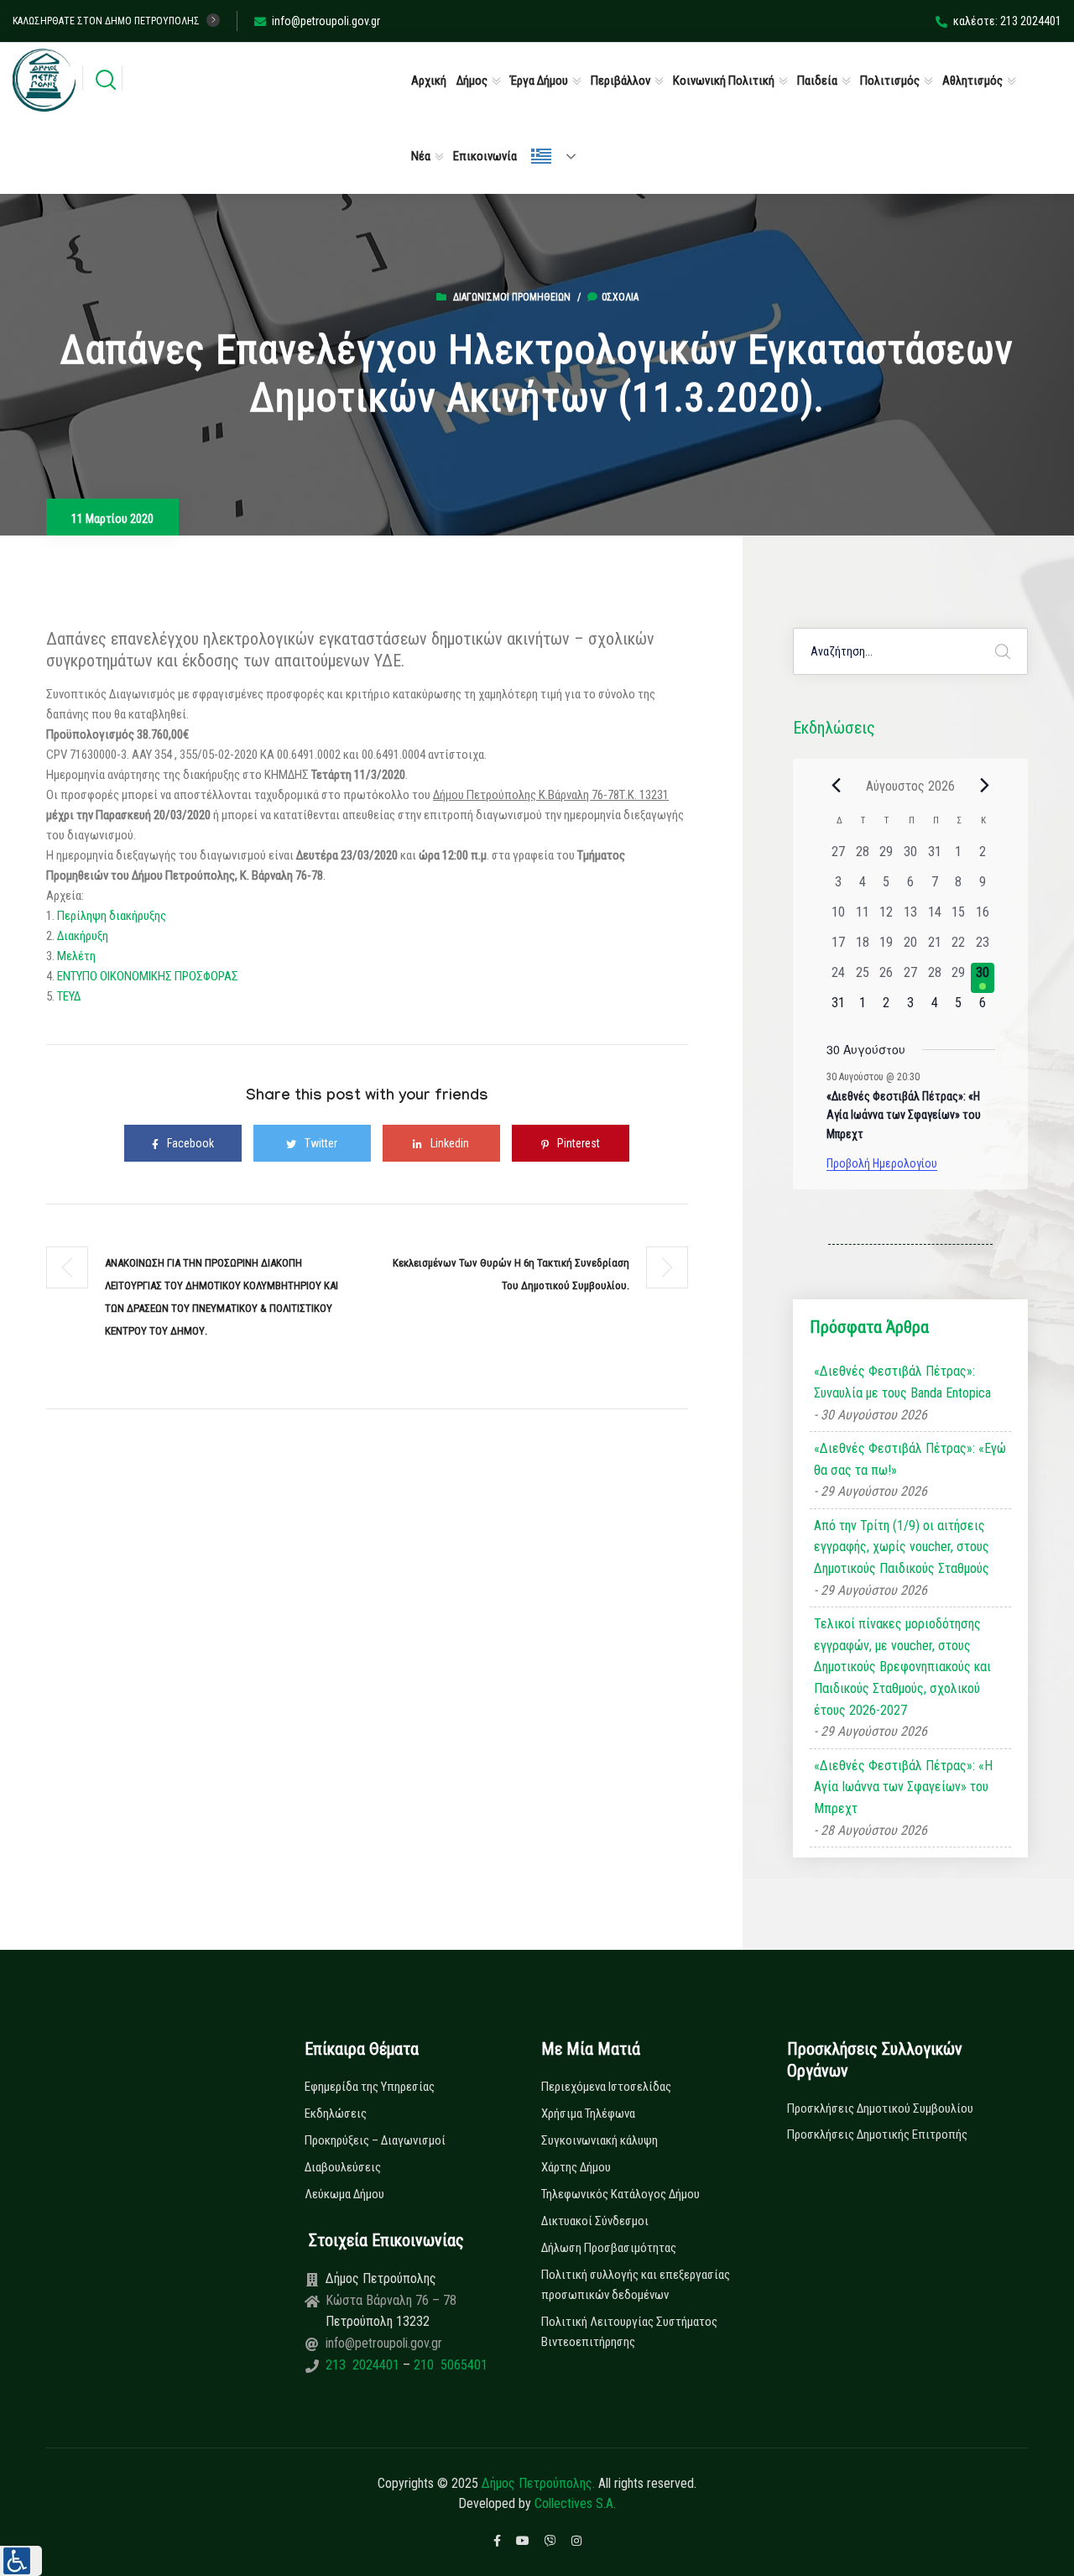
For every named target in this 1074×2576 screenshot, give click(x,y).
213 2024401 (364, 2365)
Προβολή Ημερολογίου (882, 1163)
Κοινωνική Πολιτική (724, 81)
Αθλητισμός (972, 81)
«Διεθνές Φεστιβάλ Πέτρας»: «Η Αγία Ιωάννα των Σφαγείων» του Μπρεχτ (904, 1115)
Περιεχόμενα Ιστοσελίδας (606, 2087)
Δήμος (472, 81)
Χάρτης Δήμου (576, 2167)
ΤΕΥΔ (69, 996)
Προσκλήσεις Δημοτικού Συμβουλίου (880, 2108)
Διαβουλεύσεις (343, 2167)
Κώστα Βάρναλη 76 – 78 (391, 2300)
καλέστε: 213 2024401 (1007, 21)
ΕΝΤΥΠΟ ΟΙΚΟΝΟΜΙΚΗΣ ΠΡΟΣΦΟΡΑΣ (146, 976)
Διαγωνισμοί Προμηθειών (512, 297)
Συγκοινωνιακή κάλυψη (600, 2140)
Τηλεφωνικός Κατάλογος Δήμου (620, 2194)
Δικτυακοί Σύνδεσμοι (595, 2221)
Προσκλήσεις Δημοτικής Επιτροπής (877, 2134)
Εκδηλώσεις (336, 2114)
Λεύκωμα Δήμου (344, 2194)
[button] (21, 2561)
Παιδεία (817, 81)
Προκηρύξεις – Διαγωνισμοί (375, 2140)
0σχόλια (620, 297)
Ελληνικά (560, 156)
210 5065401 (449, 2365)
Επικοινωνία (485, 156)
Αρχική (429, 81)
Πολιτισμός (890, 81)
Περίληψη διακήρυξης (112, 916)
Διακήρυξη (83, 936)
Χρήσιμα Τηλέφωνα (588, 2114)
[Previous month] (837, 786)
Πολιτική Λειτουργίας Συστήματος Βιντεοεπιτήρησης (629, 2332)
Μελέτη (75, 956)
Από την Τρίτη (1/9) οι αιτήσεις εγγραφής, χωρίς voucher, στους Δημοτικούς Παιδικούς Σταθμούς (902, 1547)
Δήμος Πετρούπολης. (538, 2483)
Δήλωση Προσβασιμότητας (609, 2248)
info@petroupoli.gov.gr (326, 21)
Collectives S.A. (575, 2503)
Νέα (421, 156)
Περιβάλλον (620, 81)
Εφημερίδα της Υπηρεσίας (370, 2087)
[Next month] (985, 786)
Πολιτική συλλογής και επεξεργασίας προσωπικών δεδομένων (636, 2285)
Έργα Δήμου (539, 81)
